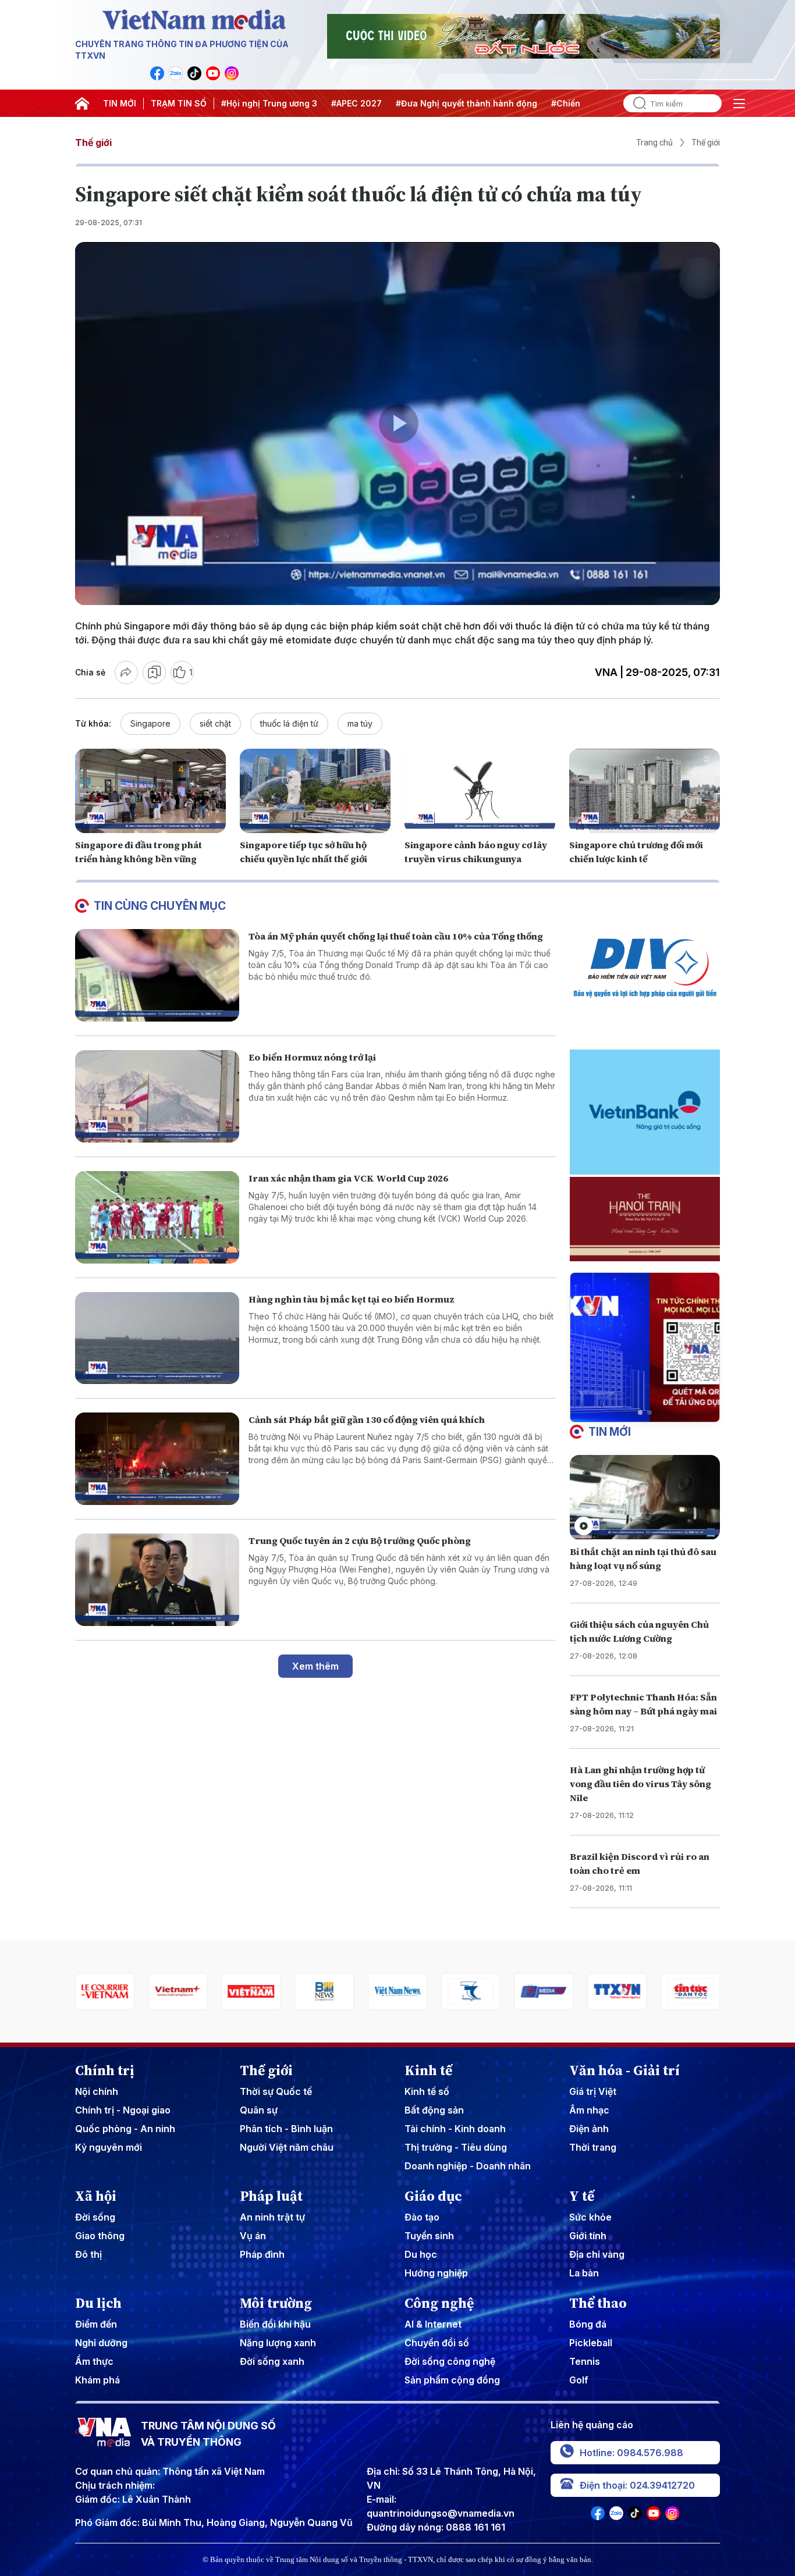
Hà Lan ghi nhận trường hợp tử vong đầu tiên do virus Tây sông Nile (640, 1784)
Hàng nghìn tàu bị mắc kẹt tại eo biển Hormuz (352, 1299)
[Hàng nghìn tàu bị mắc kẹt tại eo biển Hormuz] (157, 1338)
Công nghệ (439, 2303)
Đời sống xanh (272, 2361)
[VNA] (157, 73)
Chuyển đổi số (437, 2343)
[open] (739, 104)
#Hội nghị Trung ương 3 (269, 103)
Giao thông (100, 2236)
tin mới (610, 1432)
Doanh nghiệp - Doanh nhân (468, 2166)
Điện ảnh (589, 2129)
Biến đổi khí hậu (275, 2324)
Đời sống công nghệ (450, 2361)
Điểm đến (96, 2324)
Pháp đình (262, 2254)
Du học (421, 2254)
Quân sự (259, 2110)
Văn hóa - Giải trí (624, 2070)
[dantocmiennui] (397, 1992)
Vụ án (253, 2236)
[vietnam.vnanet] (178, 1992)
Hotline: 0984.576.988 (631, 2453)
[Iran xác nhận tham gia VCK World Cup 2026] (157, 1217)
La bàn (584, 2273)
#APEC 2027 (356, 103)
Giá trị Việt (593, 2091)
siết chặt (215, 723)
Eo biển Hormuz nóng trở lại (312, 1057)
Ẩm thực (94, 2361)
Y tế (582, 2196)
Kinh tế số (427, 2091)
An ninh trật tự (272, 2217)
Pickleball (591, 2343)
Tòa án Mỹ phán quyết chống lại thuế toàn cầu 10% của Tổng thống (396, 936)
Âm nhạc (589, 2110)
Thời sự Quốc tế (276, 2091)
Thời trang (593, 2147)
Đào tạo (422, 2217)
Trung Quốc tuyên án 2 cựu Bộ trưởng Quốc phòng (360, 1540)
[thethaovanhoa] (690, 1992)
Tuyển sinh (429, 2236)
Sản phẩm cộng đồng (452, 2380)
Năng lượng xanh (278, 2343)
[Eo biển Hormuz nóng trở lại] (157, 1096)
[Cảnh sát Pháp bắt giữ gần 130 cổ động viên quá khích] (157, 1459)
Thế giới (93, 143)
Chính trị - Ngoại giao (123, 2110)
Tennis (585, 2361)
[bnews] (251, 1992)
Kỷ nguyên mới (109, 2147)
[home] (82, 104)
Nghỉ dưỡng (101, 2343)
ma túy (360, 723)
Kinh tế (428, 2070)
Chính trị (105, 2070)
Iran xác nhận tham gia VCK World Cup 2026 (348, 1178)
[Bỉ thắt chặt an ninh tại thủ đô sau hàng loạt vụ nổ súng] (645, 1497)
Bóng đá (588, 2324)
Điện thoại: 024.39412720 (637, 2485)
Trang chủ (654, 143)
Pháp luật (271, 2196)
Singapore (150, 723)
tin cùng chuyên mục (160, 906)
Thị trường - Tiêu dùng (456, 2147)
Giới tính (588, 2236)
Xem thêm (315, 1666)
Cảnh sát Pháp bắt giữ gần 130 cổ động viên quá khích (367, 1419)
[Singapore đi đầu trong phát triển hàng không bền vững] (150, 791)
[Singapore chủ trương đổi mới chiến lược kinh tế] (645, 791)
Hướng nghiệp (436, 2273)
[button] (640, 1412)
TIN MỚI (120, 103)
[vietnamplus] (105, 1992)
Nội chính (97, 2091)
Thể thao (598, 2303)
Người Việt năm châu (287, 2147)
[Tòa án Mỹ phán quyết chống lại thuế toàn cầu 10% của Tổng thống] (157, 975)
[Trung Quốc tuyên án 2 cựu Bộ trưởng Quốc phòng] (157, 1580)
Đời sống (95, 2217)
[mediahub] (471, 1992)
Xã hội (96, 2196)
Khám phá (97, 2380)
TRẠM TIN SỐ (179, 103)
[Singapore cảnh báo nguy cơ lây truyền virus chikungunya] (480, 791)
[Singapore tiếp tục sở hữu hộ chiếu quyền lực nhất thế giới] (315, 791)
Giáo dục (433, 2196)
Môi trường (276, 2303)
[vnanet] (544, 1992)
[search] (635, 103)
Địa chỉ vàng (597, 2254)
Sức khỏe (590, 2217)
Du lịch (98, 2303)
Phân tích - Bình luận (286, 2129)
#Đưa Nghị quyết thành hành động (466, 103)
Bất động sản (434, 2110)
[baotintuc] (617, 1992)
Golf (579, 2380)
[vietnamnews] (324, 1992)
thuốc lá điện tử (289, 723)
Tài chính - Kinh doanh (455, 2129)
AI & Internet (433, 2324)
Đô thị (88, 2254)
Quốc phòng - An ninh (125, 2129)
